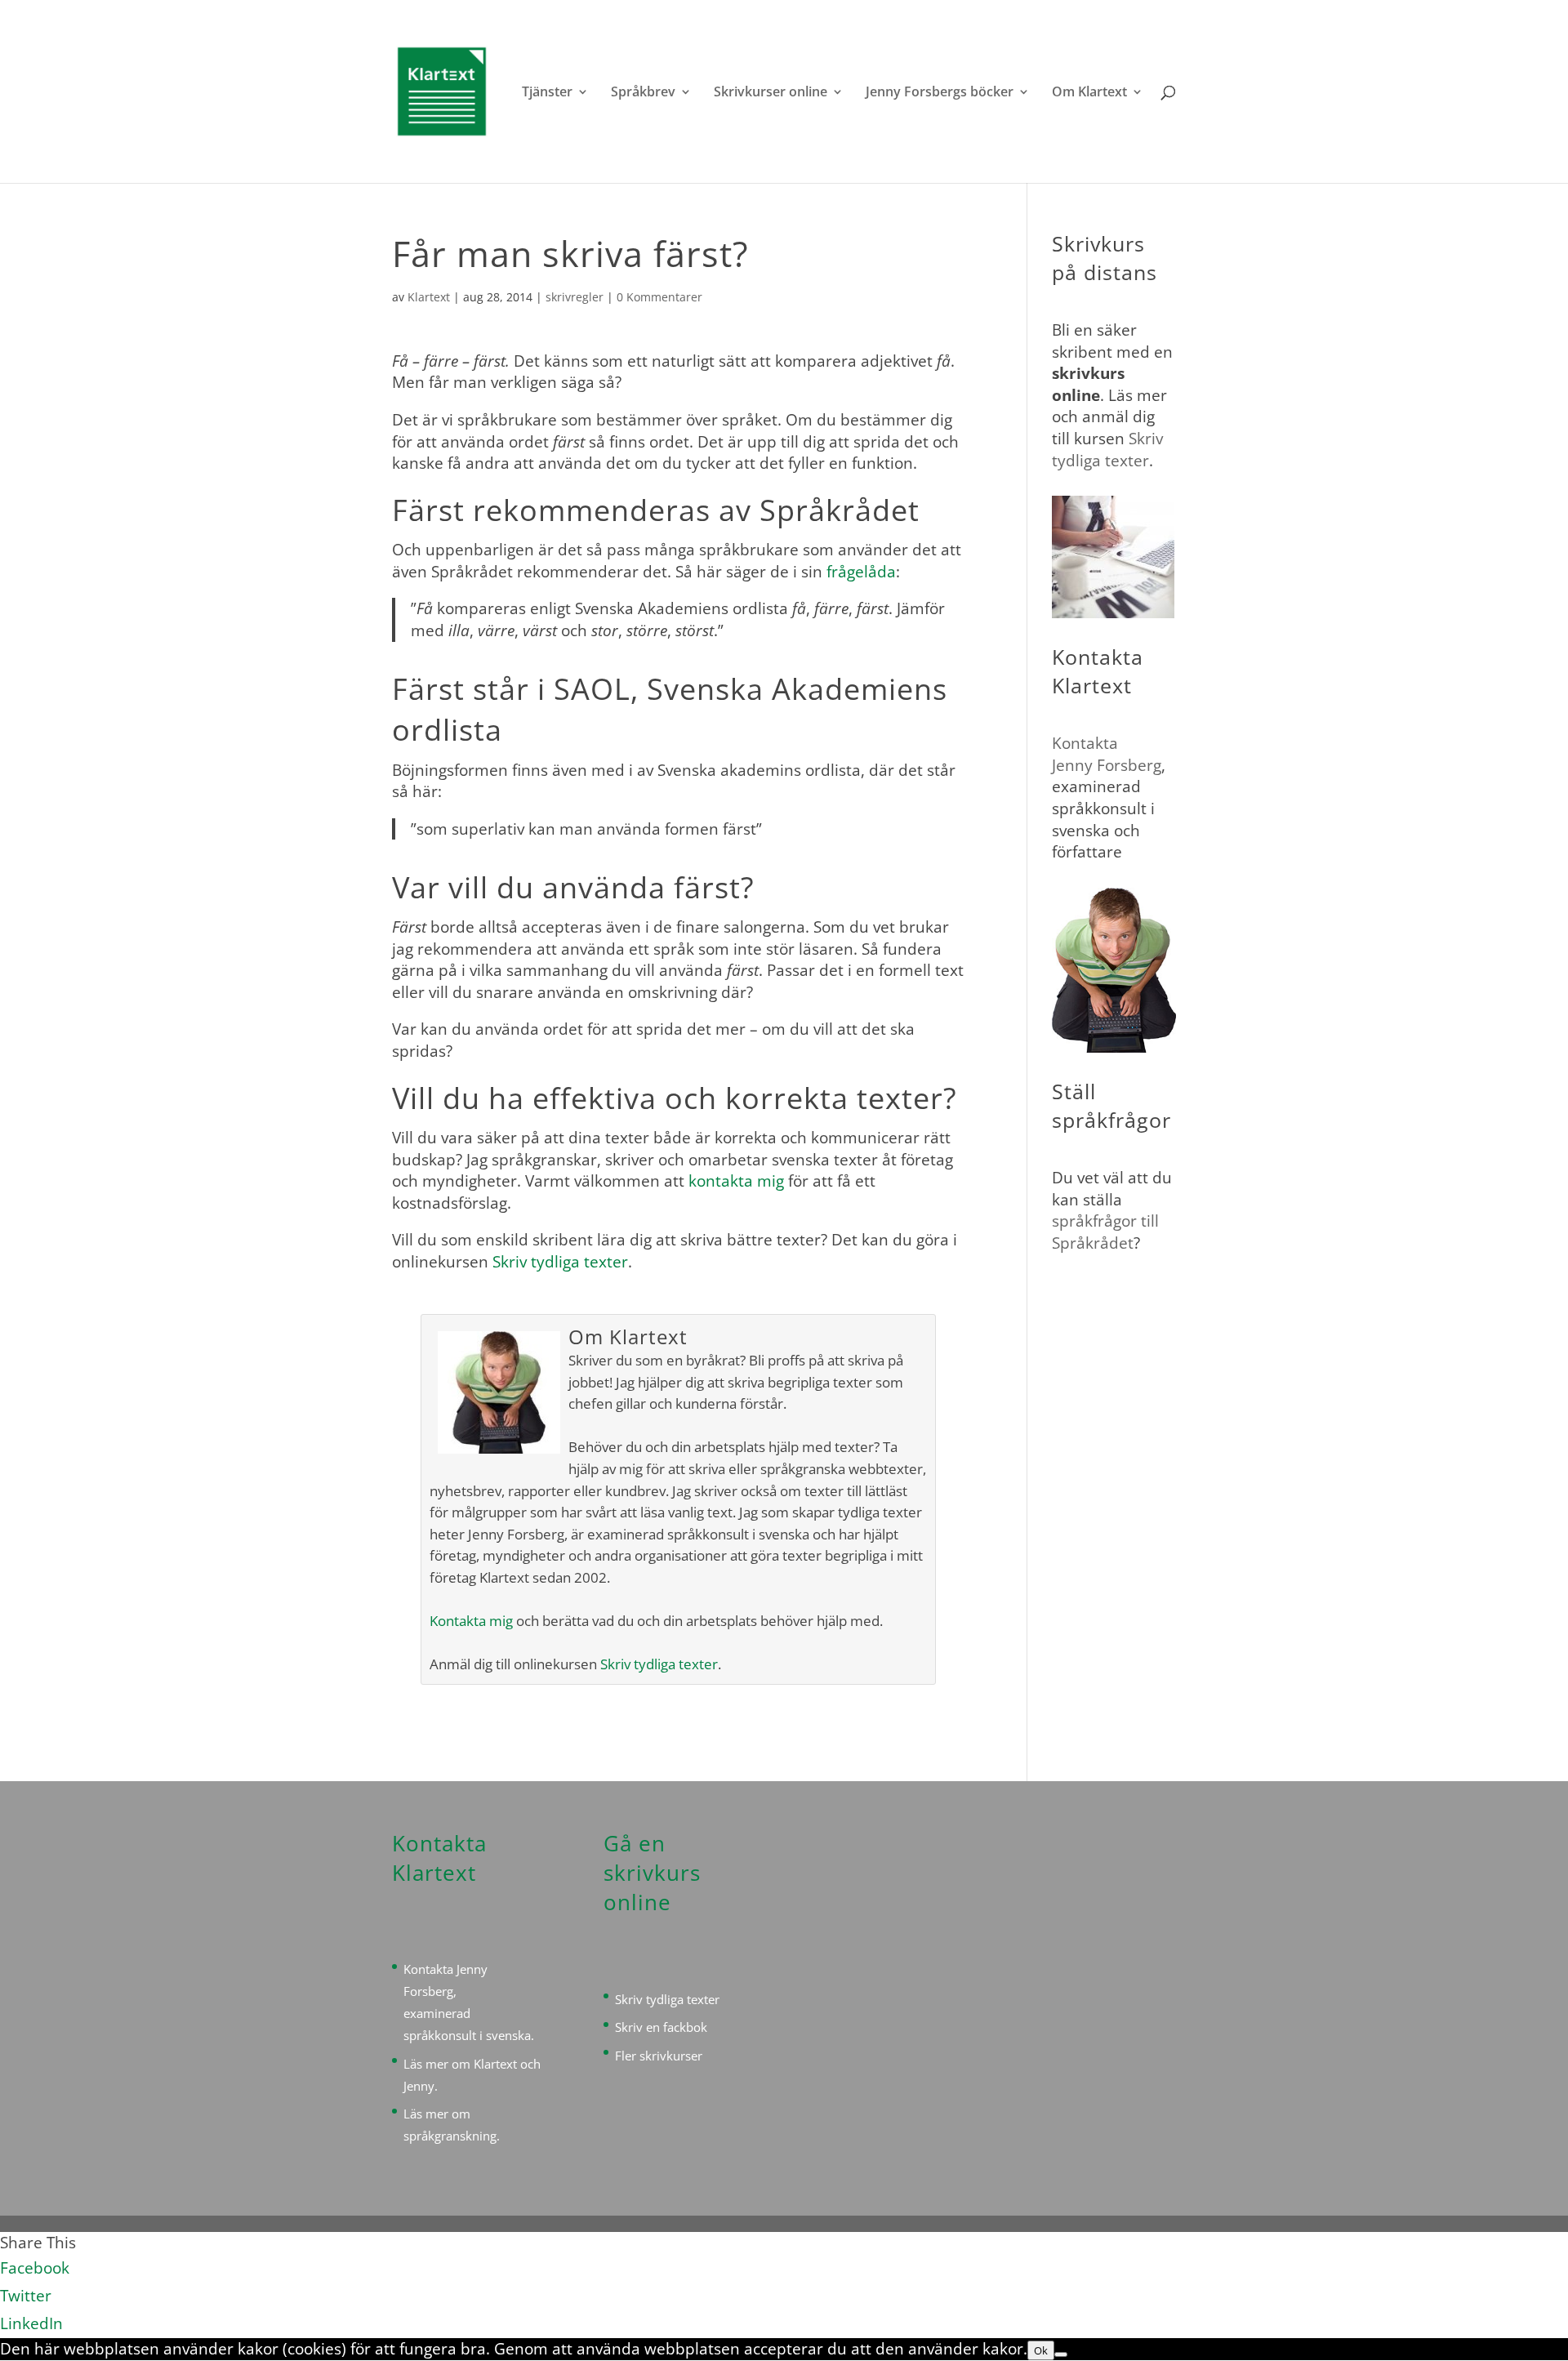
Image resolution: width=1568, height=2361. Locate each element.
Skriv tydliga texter (560, 1262)
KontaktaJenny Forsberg (1107, 754)
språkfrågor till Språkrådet (1105, 1232)
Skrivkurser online (771, 93)
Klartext (429, 297)
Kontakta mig (471, 1621)
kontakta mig (736, 1181)
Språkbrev (643, 93)
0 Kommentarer (659, 297)
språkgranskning (450, 2136)
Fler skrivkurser (659, 2056)
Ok (1041, 2350)
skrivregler (575, 297)
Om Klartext (1089, 93)
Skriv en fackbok (661, 2027)
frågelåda (861, 572)
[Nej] (1061, 2354)
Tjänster (547, 93)
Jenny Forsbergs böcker (940, 93)
